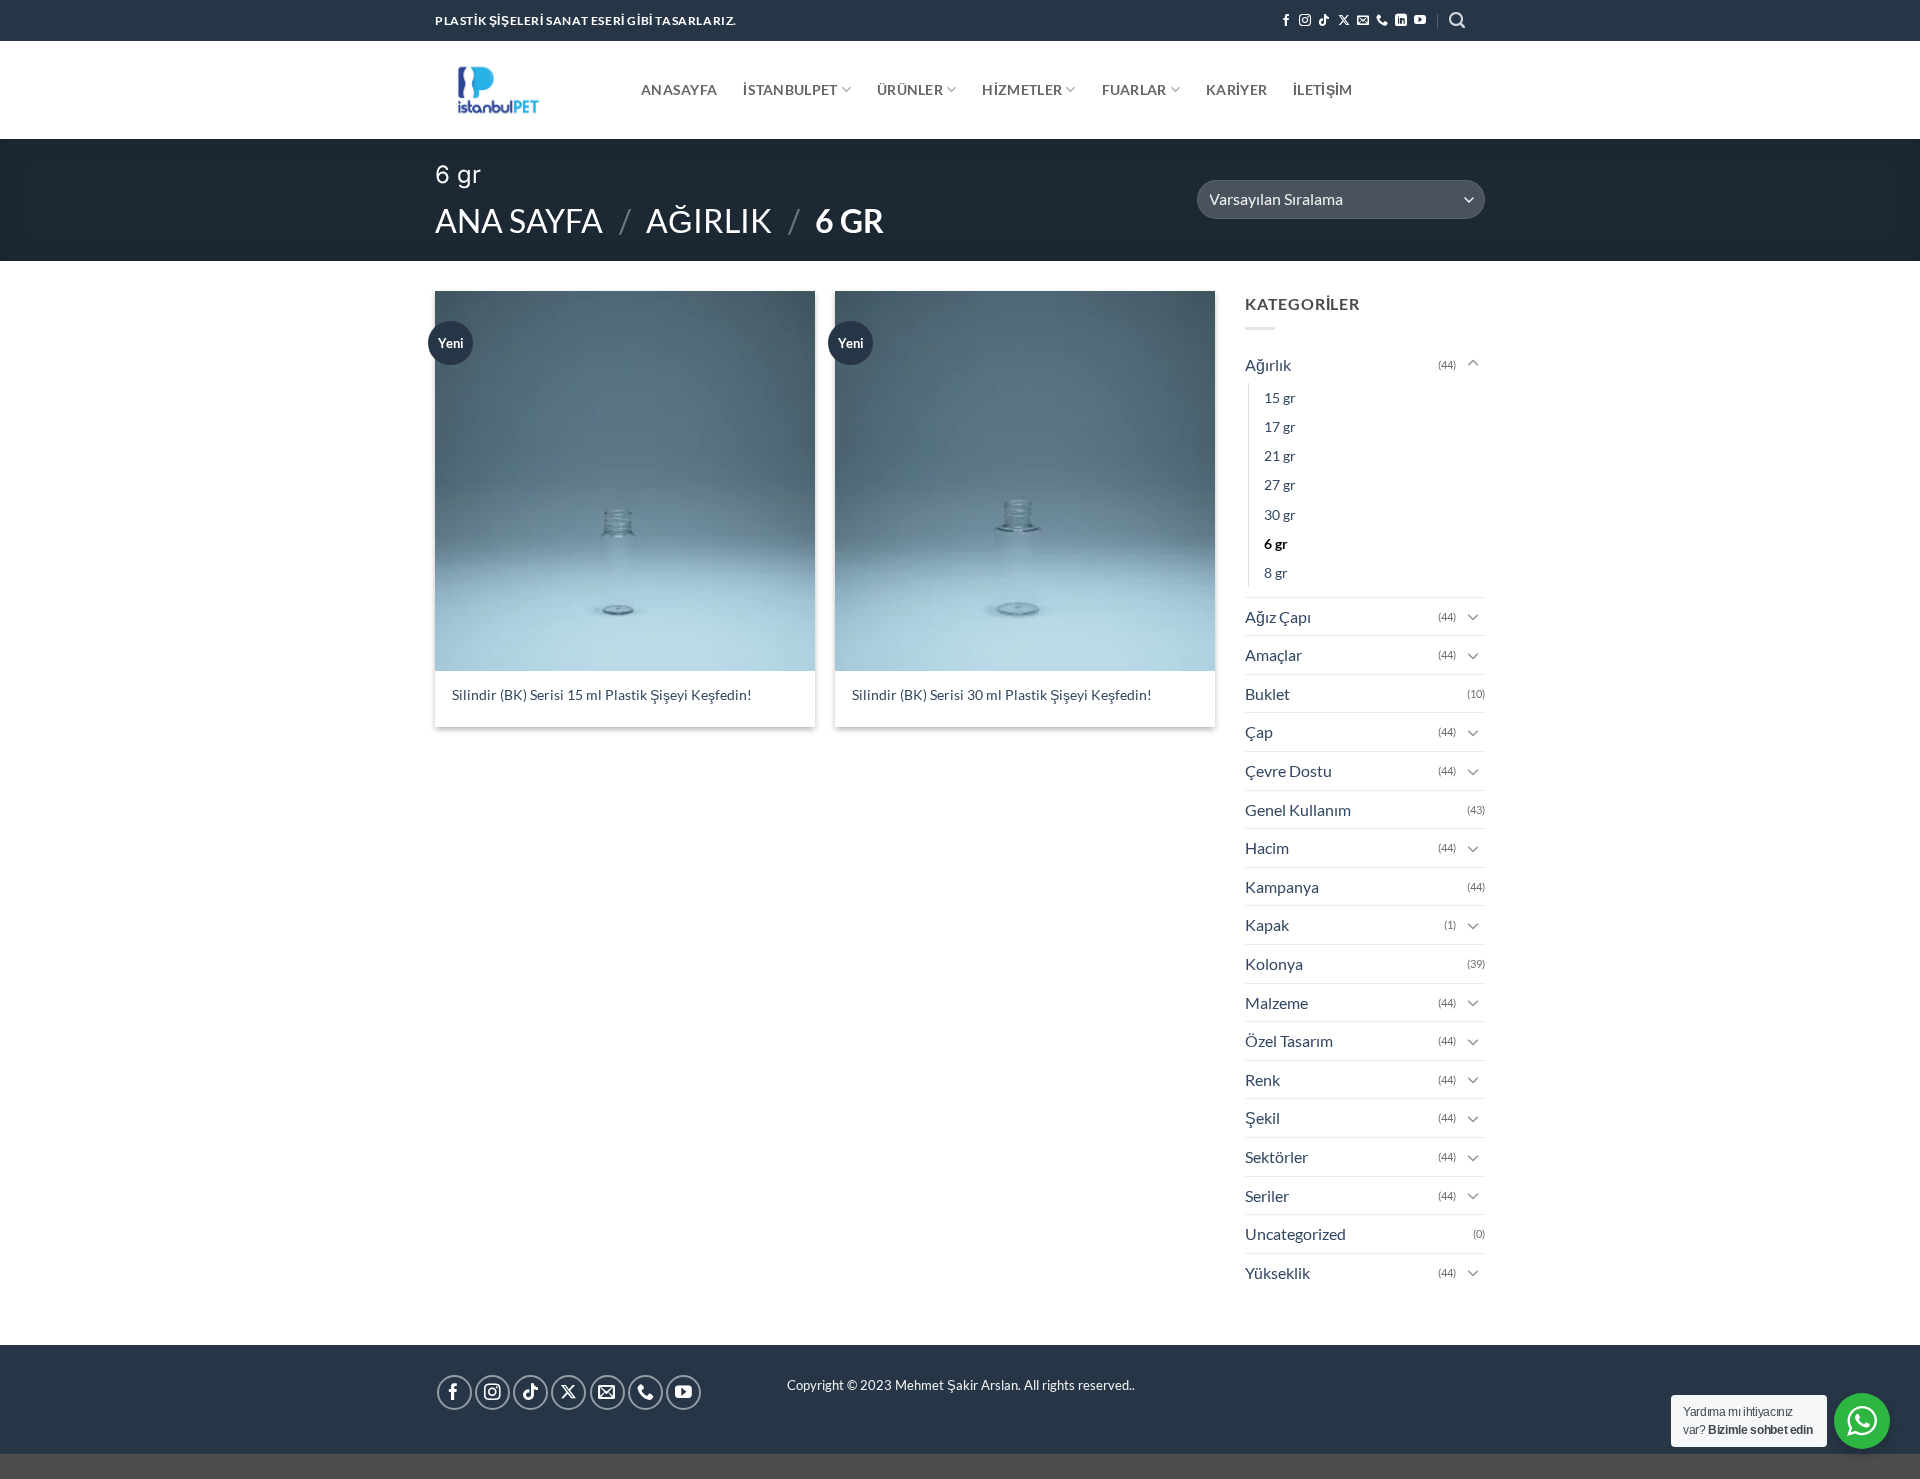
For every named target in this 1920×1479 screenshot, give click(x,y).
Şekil (1262, 1117)
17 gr (1280, 426)
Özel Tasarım (1289, 1040)
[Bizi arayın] (1382, 21)
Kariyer (1236, 89)
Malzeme (1276, 1002)
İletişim (1322, 89)
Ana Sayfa (519, 220)
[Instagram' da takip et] (1305, 21)
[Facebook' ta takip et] (1286, 21)
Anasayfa (679, 89)
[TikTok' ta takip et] (1324, 21)
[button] (1457, 20)
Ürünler (910, 89)
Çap (1259, 731)
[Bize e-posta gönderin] (1363, 21)
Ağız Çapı (1278, 616)
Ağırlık (709, 220)
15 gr (1280, 397)
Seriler (1267, 1195)
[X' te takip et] (1344, 21)
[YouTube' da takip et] (1420, 21)
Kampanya (1282, 886)
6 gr (1276, 543)
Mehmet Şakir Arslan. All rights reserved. (1013, 1385)
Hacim (1267, 847)
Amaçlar (1273, 654)
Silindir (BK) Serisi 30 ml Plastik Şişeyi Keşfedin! (1002, 694)
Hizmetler (1022, 89)
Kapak (1267, 924)
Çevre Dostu (1288, 770)
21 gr (1280, 455)
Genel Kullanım (1298, 809)
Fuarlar (1134, 89)
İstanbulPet (790, 89)
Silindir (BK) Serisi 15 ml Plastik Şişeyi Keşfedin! (602, 694)
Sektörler (1276, 1156)
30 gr (1280, 514)
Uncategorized (1295, 1233)
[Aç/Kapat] (1473, 364)
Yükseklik (1277, 1272)
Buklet (1267, 693)
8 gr (1276, 572)
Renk (1262, 1079)
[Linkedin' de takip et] (1401, 21)
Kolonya (1274, 963)
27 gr (1280, 484)
